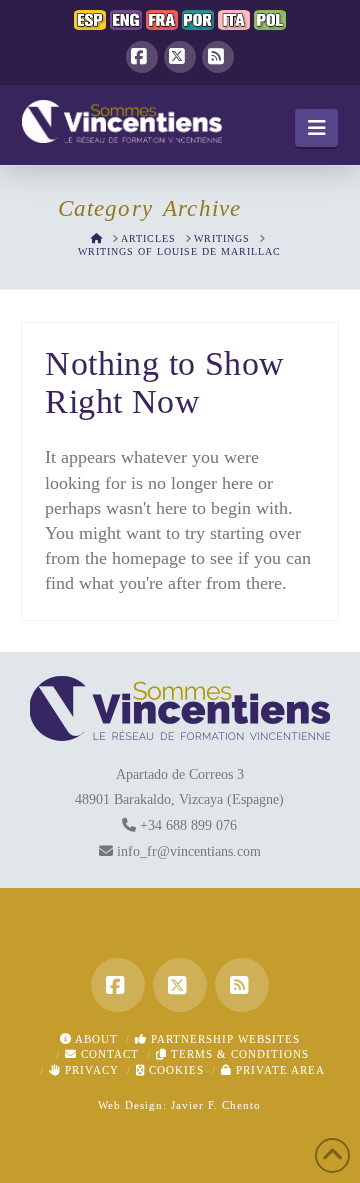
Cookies (174, 1070)
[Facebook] (142, 57)
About (95, 1039)
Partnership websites (223, 1039)
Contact (108, 1054)
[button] (316, 128)
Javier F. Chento (216, 1105)
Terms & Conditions (238, 1054)
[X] (180, 57)
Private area (278, 1070)
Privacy (90, 1070)
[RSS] (218, 57)
